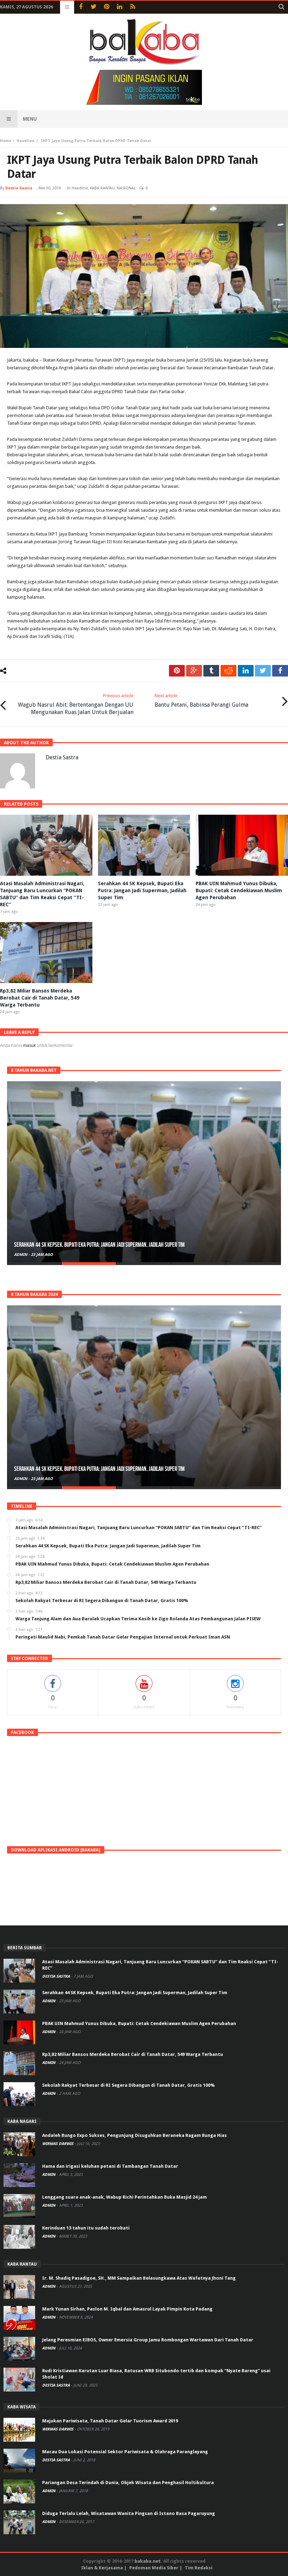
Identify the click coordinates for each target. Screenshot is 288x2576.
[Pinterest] (107, 7)
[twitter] (263, 671)
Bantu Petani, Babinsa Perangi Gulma (201, 701)
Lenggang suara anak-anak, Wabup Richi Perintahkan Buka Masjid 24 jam (125, 2197)
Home (6, 141)
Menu (30, 119)
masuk (30, 1045)
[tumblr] (211, 671)
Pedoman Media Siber (154, 2568)
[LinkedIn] (120, 7)
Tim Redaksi (199, 2568)
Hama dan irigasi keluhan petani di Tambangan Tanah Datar (110, 2166)
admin (21, 1255)
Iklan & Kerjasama (102, 2568)
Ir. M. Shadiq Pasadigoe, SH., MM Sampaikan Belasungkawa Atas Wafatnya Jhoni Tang (139, 2278)
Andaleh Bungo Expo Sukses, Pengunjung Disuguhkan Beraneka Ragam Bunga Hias (135, 2135)
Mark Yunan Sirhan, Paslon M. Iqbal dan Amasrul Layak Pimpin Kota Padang (127, 2309)
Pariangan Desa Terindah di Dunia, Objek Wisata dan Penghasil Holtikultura (128, 2483)
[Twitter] (94, 7)
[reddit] (228, 671)
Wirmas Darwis (58, 2144)
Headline (25, 141)
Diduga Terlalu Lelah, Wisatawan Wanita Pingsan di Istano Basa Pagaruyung (129, 2513)
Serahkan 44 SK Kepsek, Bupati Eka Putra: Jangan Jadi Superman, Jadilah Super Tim (142, 890)
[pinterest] (177, 671)
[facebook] (280, 671)
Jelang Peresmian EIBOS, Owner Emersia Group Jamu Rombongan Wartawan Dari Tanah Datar (148, 2340)
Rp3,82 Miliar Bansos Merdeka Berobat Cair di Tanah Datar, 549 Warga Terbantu (40, 998)
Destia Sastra (19, 188)
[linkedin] (246, 671)
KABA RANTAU (102, 188)
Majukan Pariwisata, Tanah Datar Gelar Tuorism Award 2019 (110, 2421)
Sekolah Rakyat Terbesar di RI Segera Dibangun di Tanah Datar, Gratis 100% (128, 2085)
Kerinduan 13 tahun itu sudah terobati (86, 2228)
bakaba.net (148, 2561)
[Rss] (133, 7)
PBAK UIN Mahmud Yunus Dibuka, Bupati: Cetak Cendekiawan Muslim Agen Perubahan (239, 890)
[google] (194, 671)
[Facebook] (81, 7)
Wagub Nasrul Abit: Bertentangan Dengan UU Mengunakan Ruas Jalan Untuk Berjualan (76, 704)
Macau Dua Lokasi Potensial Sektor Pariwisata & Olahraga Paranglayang (125, 2452)
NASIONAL (126, 188)
